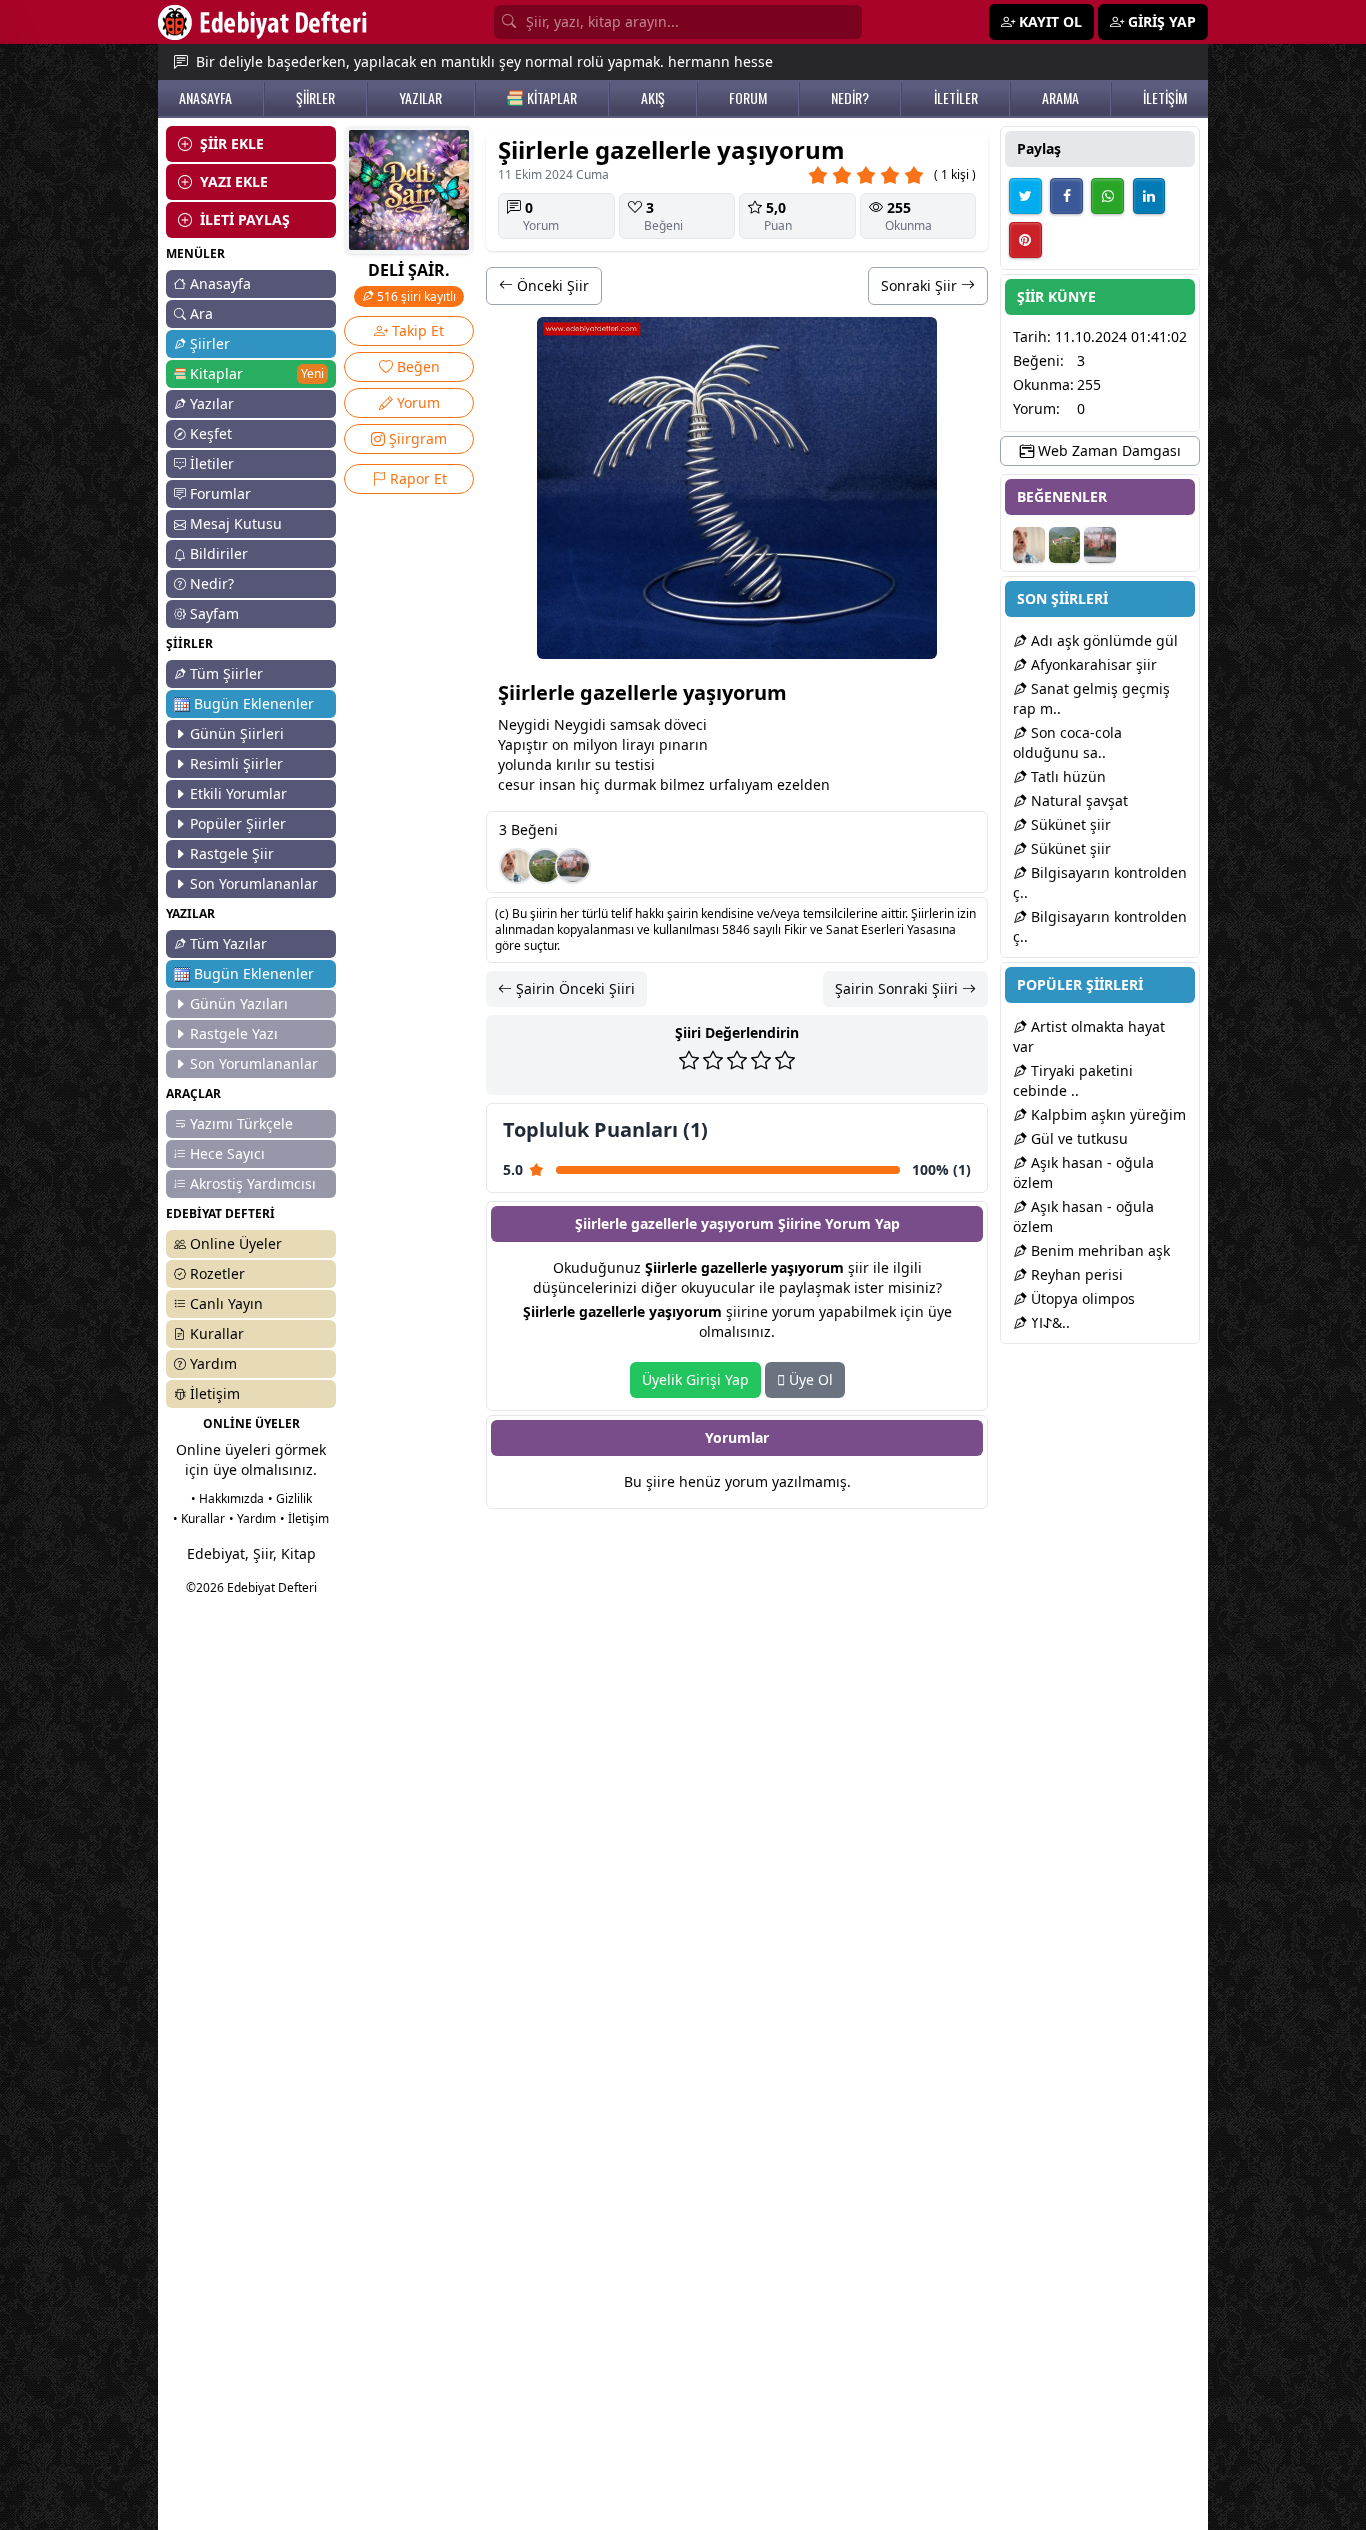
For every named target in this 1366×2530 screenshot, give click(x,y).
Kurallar (217, 1333)
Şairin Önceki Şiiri (573, 988)
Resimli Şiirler (236, 763)
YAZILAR (420, 98)
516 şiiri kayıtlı (415, 296)
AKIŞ (653, 98)
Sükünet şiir (1069, 824)
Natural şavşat (1077, 800)
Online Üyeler (236, 1243)
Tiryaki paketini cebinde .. (1073, 1080)
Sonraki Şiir (921, 285)
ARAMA (1060, 98)
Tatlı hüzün (1066, 776)
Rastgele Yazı (234, 1033)
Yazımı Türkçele (241, 1123)
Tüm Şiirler (226, 673)
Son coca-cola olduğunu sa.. (1067, 742)
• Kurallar (199, 1518)
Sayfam (214, 613)
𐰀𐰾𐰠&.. (1048, 1322)
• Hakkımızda (227, 1498)
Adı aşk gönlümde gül (1102, 640)
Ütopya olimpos (1081, 1298)
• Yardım (252, 1518)
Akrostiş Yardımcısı (253, 1183)
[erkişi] (517, 866)
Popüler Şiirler (238, 823)
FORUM (748, 98)
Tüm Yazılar (228, 943)
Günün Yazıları (239, 1003)
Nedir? (212, 583)
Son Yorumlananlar (254, 883)
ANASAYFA (205, 98)
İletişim (215, 1393)
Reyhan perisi (1075, 1274)
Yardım (213, 1363)
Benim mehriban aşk (1098, 1250)
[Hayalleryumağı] (545, 866)
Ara (201, 313)
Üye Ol (809, 1379)
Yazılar (212, 403)
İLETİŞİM (1165, 98)
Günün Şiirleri (237, 733)
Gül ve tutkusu (1077, 1138)
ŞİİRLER (315, 98)
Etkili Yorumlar (238, 793)
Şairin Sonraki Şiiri (898, 988)
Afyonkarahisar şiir (1092, 664)
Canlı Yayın (226, 1303)
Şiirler (210, 343)
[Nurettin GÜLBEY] (573, 866)
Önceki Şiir (551, 285)
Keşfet (211, 433)
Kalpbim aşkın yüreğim (1106, 1114)
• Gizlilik (290, 1498)
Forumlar (220, 493)
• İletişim (304, 1518)
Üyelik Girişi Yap (695, 1379)
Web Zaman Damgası (1107, 450)
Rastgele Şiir (232, 853)
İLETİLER (956, 98)
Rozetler (217, 1273)
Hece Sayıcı (227, 1153)
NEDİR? (850, 98)
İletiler (212, 463)
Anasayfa (220, 283)
